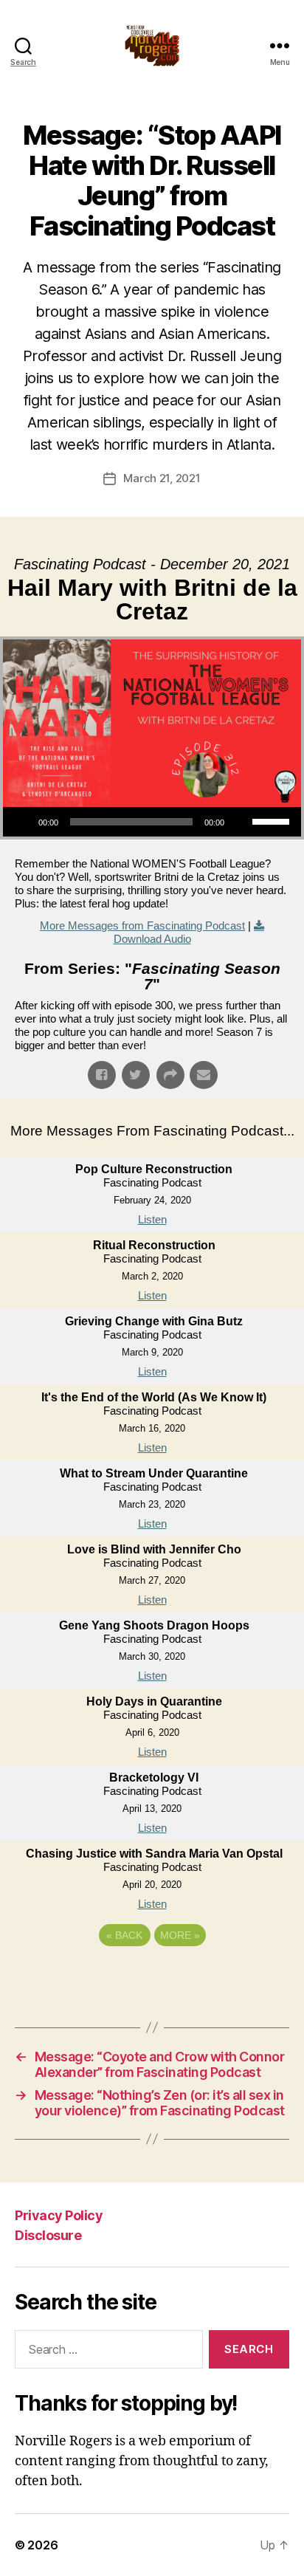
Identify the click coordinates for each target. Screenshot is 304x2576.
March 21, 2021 (162, 478)
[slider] (273, 820)
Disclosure (48, 2235)
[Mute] (241, 822)
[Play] (22, 822)
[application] (152, 822)
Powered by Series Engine (152, 1976)
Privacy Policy (59, 2215)
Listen (152, 1219)
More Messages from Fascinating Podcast (142, 925)
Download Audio (152, 939)
